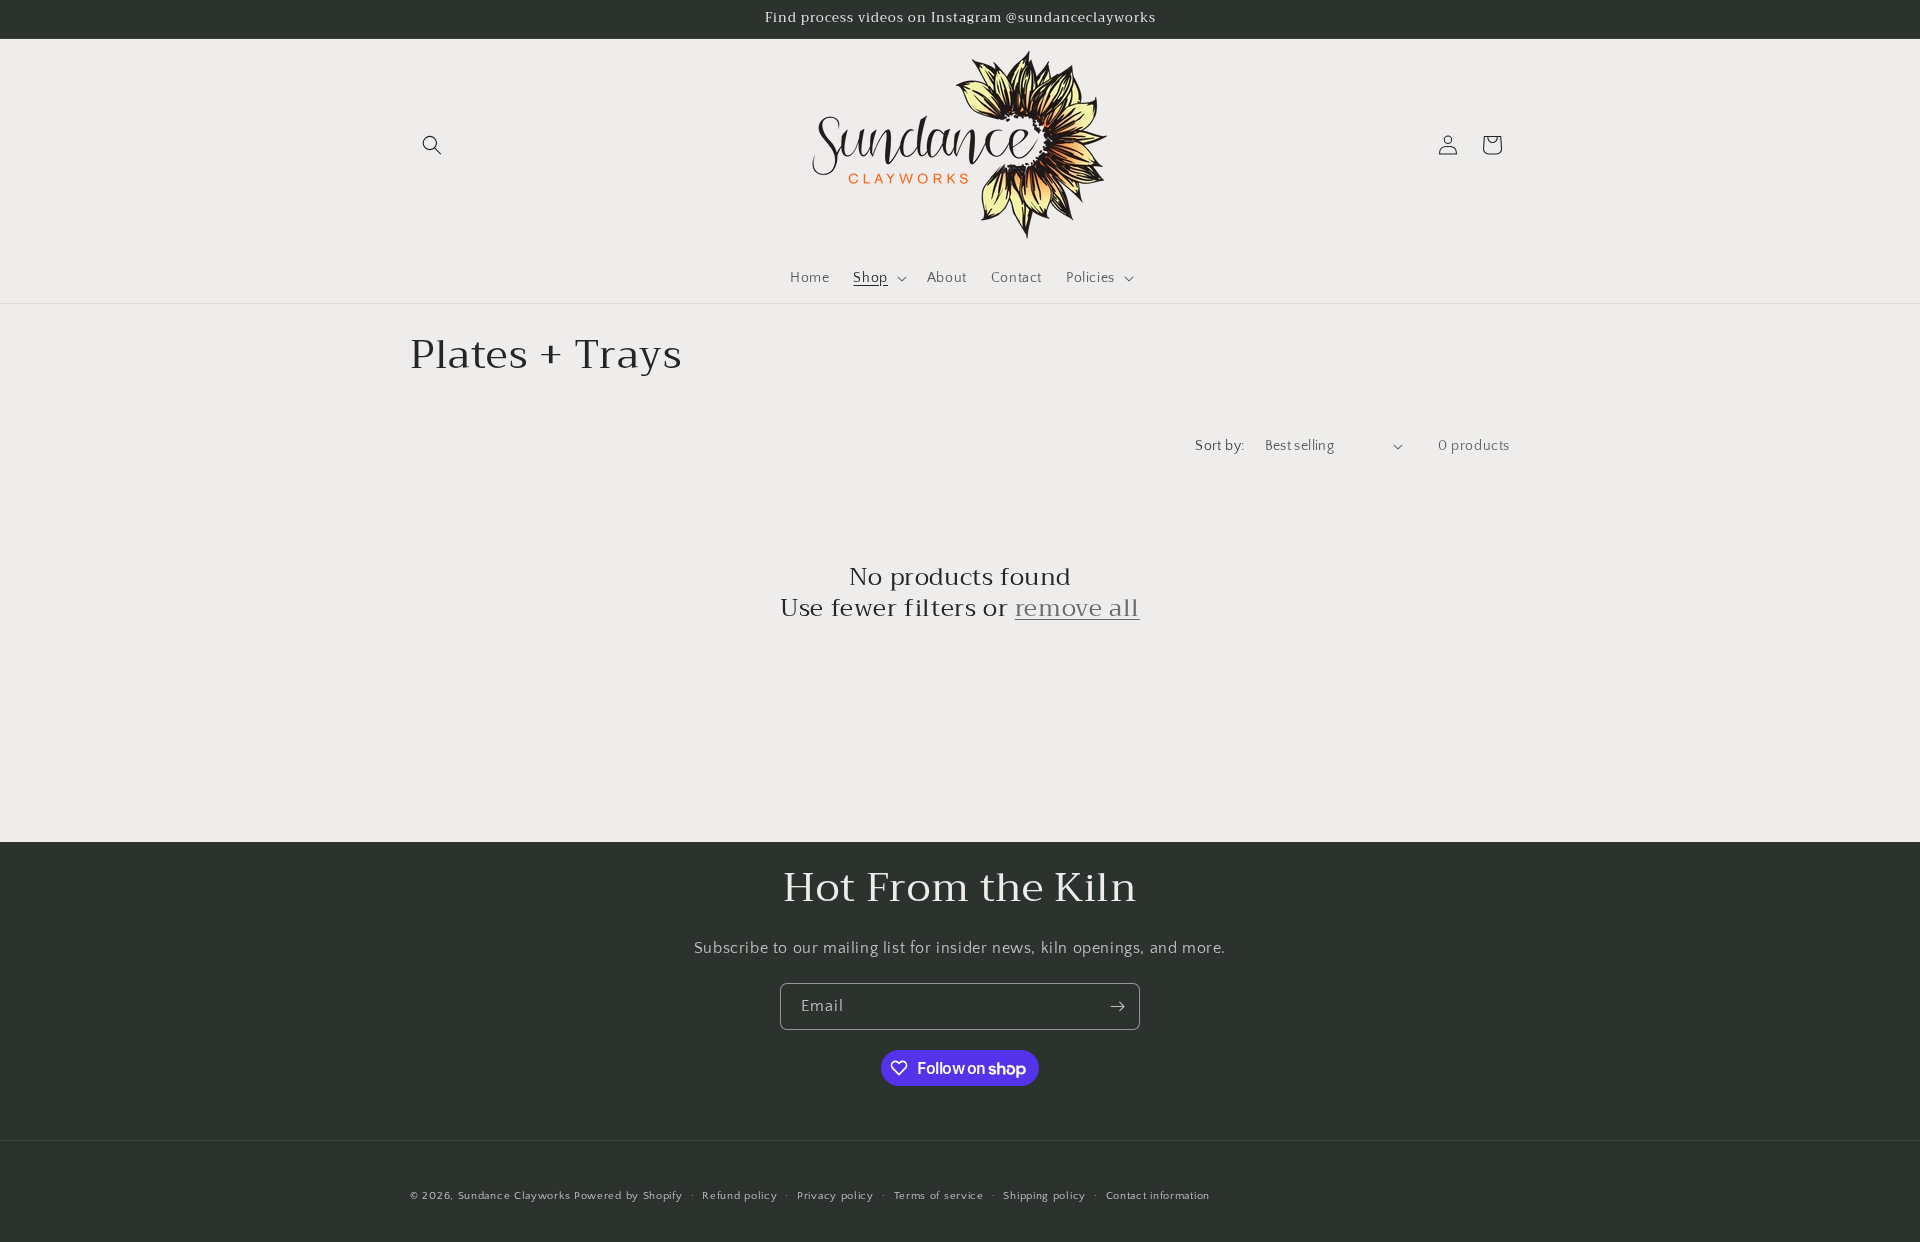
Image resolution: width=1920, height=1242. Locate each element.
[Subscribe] (1117, 1006)
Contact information (1158, 1196)
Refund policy (739, 1196)
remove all (1077, 608)
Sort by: (1219, 446)
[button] (432, 145)
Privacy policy (835, 1196)
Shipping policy (1044, 1196)
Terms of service (939, 1196)
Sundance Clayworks (514, 1196)
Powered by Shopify (628, 1196)
